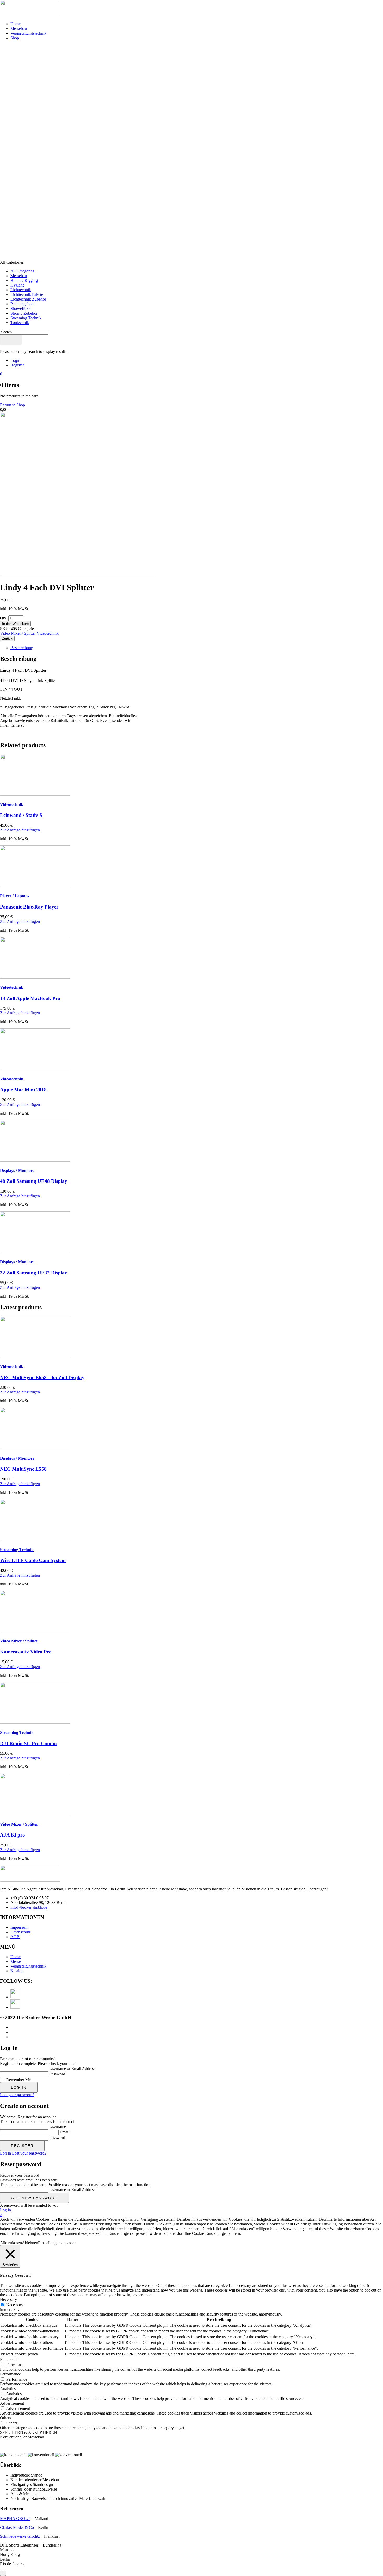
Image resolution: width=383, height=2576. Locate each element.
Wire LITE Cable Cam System (33, 1560)
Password (57, 2074)
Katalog (17, 1971)
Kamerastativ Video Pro (26, 1652)
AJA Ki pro (13, 1835)
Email (64, 2132)
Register (17, 365)
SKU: (5, 629)
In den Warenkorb (15, 624)
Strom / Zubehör (24, 313)
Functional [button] (9, 2359)
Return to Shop (13, 405)
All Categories (22, 271)
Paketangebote (22, 304)
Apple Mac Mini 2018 (23, 1090)
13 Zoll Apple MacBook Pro (30, 998)
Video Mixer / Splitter (18, 633)
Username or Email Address (72, 2068)
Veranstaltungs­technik (28, 33)
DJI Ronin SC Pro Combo (28, 1743)
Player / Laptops (15, 896)
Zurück (7, 639)
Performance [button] (10, 2374)
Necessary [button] (8, 2300)
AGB (15, 1937)
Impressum (19, 1927)
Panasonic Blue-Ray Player (29, 907)
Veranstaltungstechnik (28, 1966)
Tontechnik (20, 323)
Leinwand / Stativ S (21, 815)
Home (16, 24)
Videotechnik (48, 633)
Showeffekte (21, 309)
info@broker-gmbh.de (29, 1907)
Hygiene (17, 285)
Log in (5, 2153)
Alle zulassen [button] (11, 2243)
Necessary (15, 2305)
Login (15, 360)
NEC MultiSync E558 (23, 1469)
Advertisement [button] (12, 2403)
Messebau (19, 29)
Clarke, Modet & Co (17, 2527)
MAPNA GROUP (15, 2519)
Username (58, 2127)
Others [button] (5, 2418)
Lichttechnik (21, 290)
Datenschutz (21, 1932)
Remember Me (18, 2080)
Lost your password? (17, 2095)
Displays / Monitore (17, 1170)
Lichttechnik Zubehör (28, 299)
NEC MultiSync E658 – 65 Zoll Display (42, 1377)
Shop (15, 38)
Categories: (27, 629)
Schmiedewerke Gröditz (20, 2536)
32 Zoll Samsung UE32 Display (34, 1273)
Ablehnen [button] (30, 2243)
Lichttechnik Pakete (27, 294)
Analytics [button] (8, 2389)
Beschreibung (22, 648)
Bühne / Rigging (24, 280)
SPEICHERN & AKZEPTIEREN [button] (29, 2432)
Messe (16, 1961)
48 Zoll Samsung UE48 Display (34, 1181)
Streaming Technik (26, 318)
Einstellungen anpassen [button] (57, 2243)
